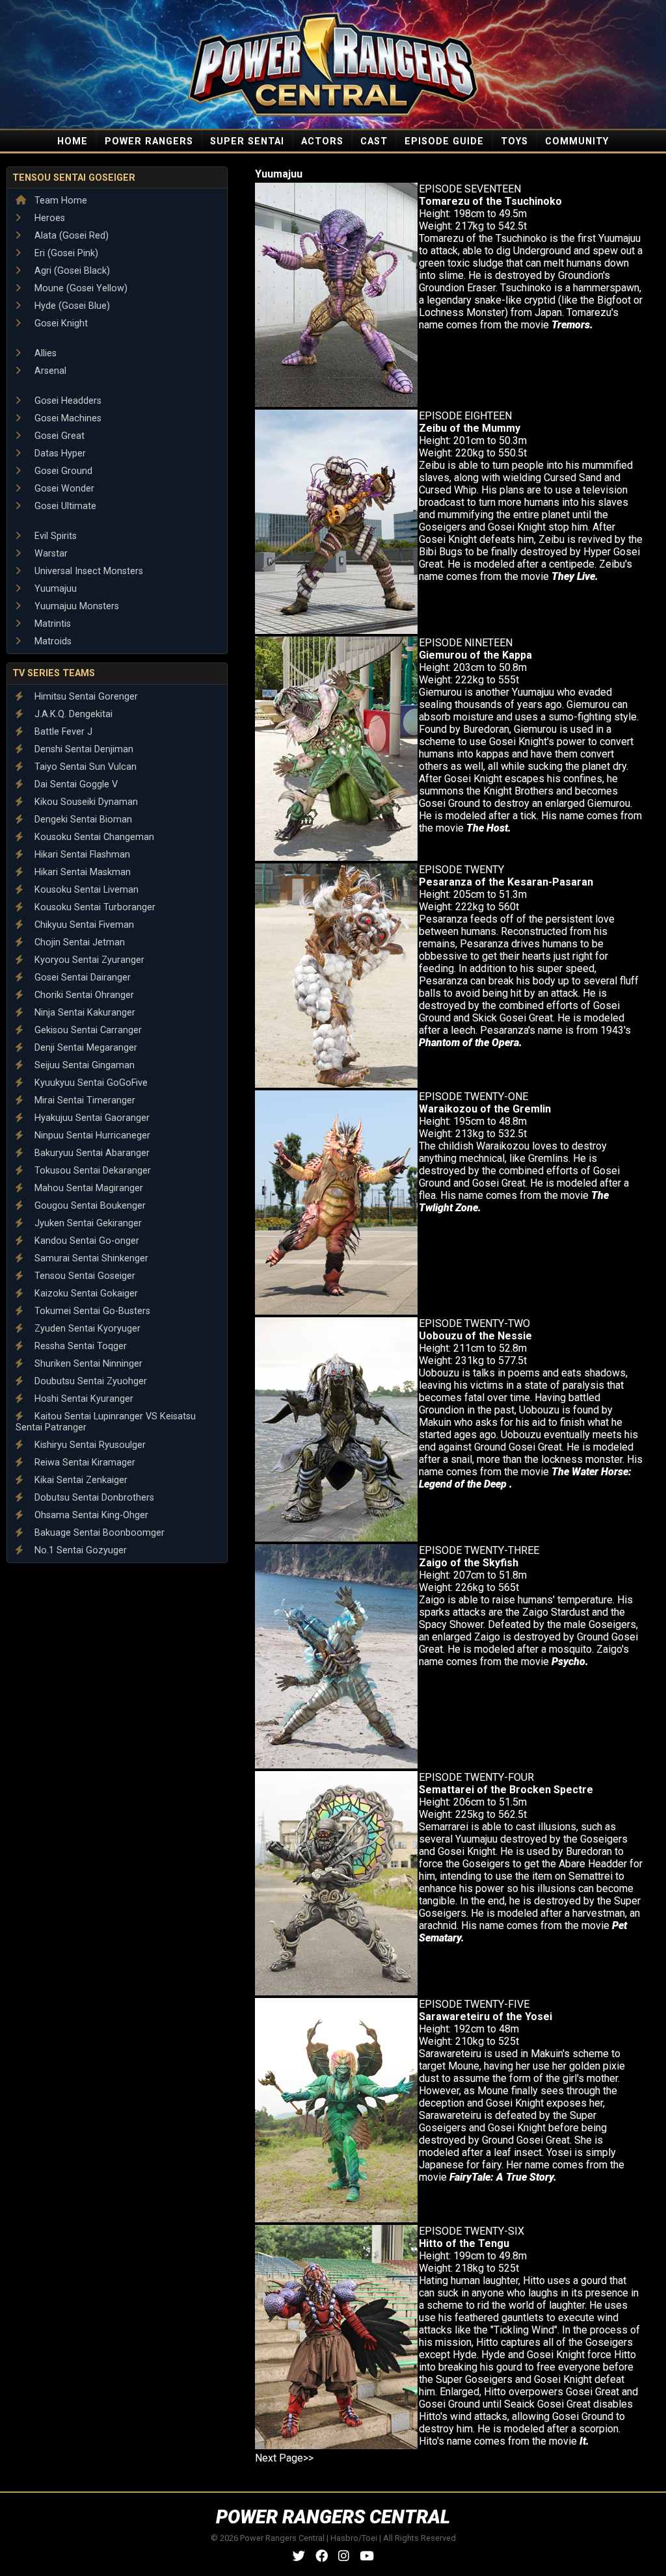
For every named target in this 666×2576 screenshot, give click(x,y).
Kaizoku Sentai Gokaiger (85, 1294)
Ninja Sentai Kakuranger (84, 1013)
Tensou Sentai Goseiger (74, 178)
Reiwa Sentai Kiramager (84, 1463)
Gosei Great (58, 436)
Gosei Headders (67, 401)
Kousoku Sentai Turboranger (94, 907)
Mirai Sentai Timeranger (84, 1100)
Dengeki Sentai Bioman (82, 820)
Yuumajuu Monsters (75, 606)
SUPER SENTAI (247, 141)
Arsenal (49, 371)
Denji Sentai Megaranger (85, 1048)
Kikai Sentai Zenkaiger (80, 1480)
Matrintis (51, 624)
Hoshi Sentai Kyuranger (83, 1399)
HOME (73, 141)
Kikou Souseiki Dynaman (85, 802)
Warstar (50, 554)
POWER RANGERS (149, 141)
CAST (374, 141)
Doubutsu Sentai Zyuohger (89, 1381)
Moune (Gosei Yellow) (80, 288)
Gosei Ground (62, 471)
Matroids (52, 641)
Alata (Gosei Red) (70, 236)
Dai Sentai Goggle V (75, 784)
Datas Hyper (59, 453)
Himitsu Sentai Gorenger (85, 697)
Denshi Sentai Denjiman (83, 749)
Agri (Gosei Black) (71, 271)
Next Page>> (284, 2458)
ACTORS (322, 141)
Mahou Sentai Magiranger (87, 1188)
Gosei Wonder (63, 489)
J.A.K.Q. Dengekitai (72, 714)
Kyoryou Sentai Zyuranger (88, 960)
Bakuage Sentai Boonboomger (98, 1533)
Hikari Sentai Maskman (81, 872)
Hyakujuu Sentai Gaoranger (91, 1118)
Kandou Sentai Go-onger (86, 1241)
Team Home (60, 201)
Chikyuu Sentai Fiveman (83, 925)
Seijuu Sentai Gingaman (83, 1065)
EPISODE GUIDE (444, 141)
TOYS (514, 141)
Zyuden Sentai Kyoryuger (86, 1329)
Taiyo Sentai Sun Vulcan (84, 767)
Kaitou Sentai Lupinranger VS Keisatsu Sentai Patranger (106, 1422)
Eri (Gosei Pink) (65, 253)
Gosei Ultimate (64, 506)
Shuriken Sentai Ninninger (87, 1364)
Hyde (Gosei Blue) (71, 306)
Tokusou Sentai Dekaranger (91, 1171)
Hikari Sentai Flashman (81, 855)
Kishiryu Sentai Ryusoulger (89, 1445)
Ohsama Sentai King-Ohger (90, 1515)
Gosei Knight (60, 323)
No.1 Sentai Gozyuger (79, 1550)
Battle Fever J (62, 732)
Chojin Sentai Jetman (78, 942)
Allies (44, 353)
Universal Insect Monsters (87, 571)
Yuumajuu (54, 589)
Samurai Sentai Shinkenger (90, 1258)
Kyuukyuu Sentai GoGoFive (90, 1083)
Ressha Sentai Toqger (79, 1346)
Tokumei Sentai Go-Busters (91, 1311)
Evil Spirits (54, 536)
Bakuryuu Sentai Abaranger (91, 1153)
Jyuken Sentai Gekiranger (87, 1223)
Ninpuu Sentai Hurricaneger (91, 1136)
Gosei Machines (67, 418)
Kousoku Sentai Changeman (93, 837)
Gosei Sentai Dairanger (81, 978)
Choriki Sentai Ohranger (83, 995)
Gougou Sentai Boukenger (89, 1206)
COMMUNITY (577, 141)
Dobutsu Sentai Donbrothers (93, 1498)
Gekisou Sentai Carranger (87, 1030)
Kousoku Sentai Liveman (85, 890)
